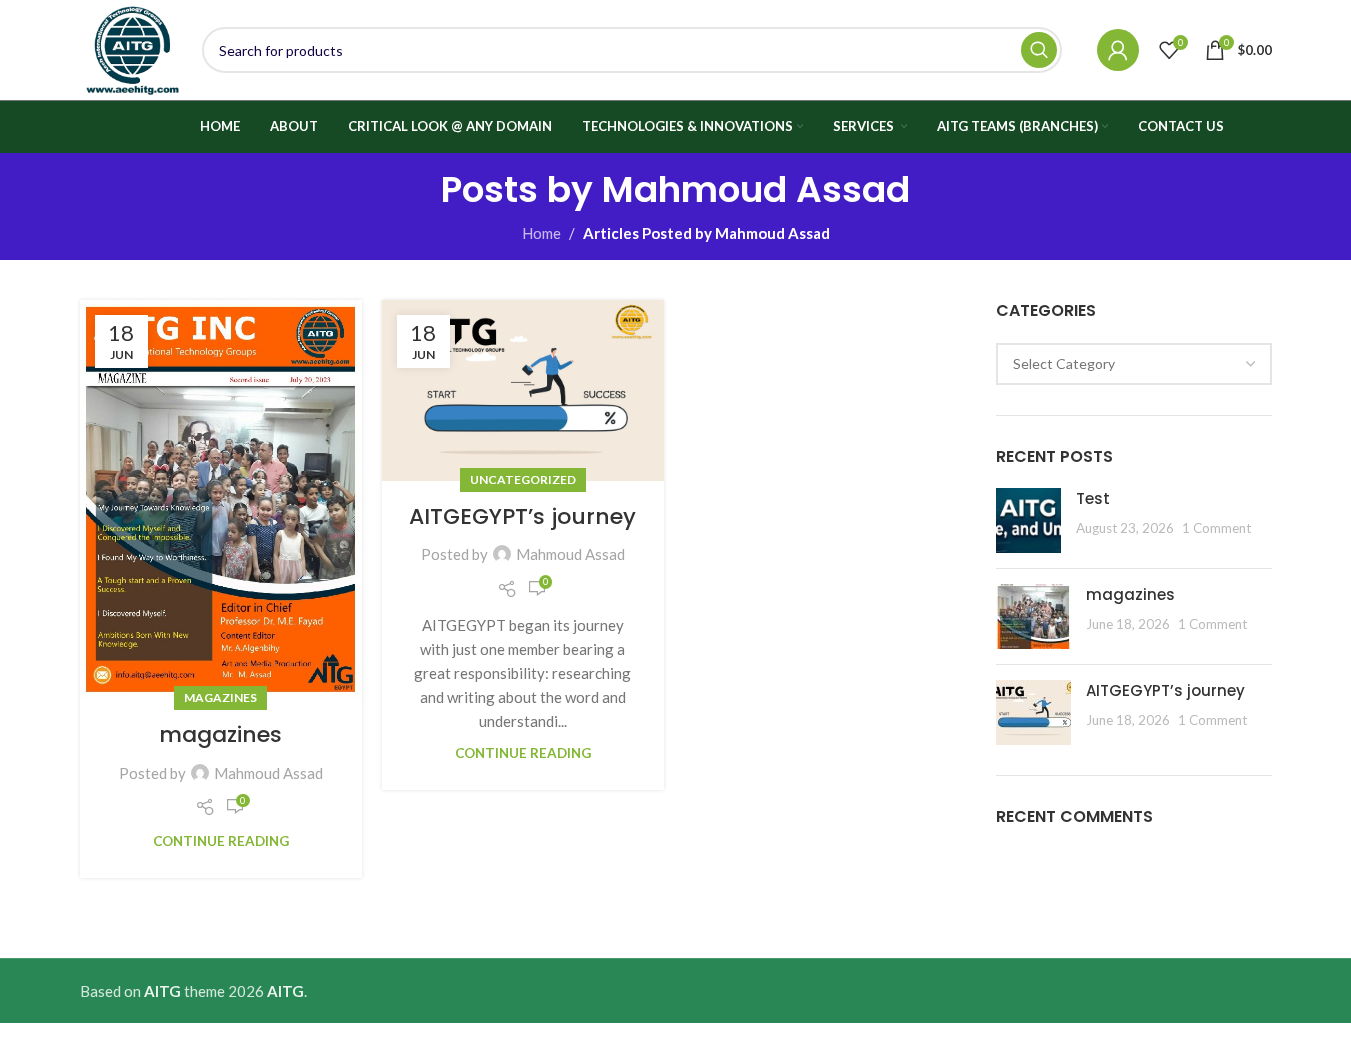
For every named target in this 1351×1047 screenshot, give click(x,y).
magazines (220, 697)
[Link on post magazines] (221, 499)
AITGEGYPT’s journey (522, 516)
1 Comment (1216, 528)
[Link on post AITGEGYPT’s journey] (523, 390)
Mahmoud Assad (756, 189)
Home (541, 233)
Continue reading (221, 841)
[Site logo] (131, 48)
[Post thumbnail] (1028, 520)
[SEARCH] (1039, 50)
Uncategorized (523, 479)
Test (1093, 498)
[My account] (1118, 50)
